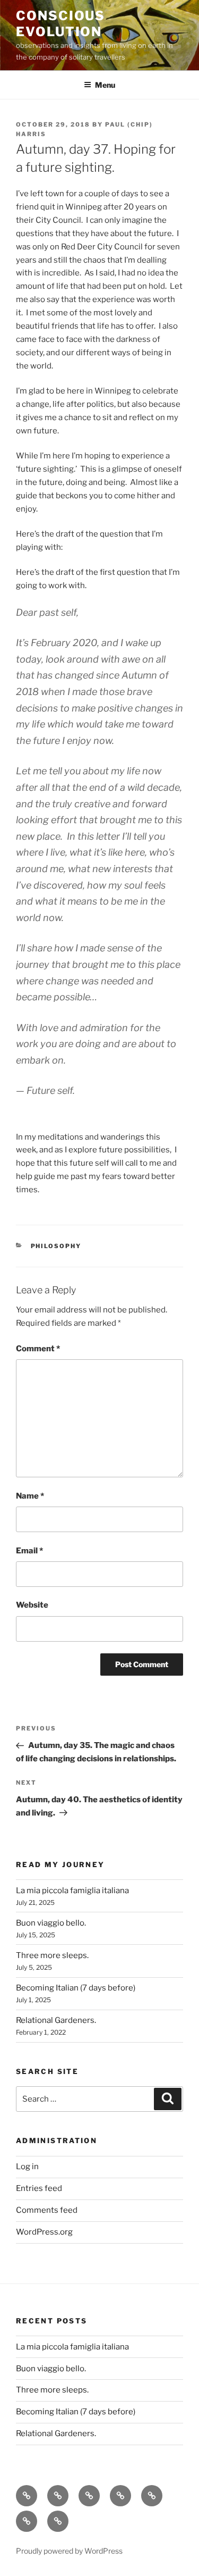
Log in (27, 2167)
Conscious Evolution (60, 24)
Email (29, 1551)
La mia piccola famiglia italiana (72, 1891)
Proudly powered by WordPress (69, 2551)
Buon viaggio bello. (51, 1923)
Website (32, 1605)
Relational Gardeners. (56, 2020)
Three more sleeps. (52, 1955)
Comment (38, 1349)
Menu (105, 85)
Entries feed (39, 2188)
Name (30, 1496)
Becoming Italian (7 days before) (76, 1988)
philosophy (56, 1246)
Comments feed (47, 2210)
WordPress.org (44, 2232)
